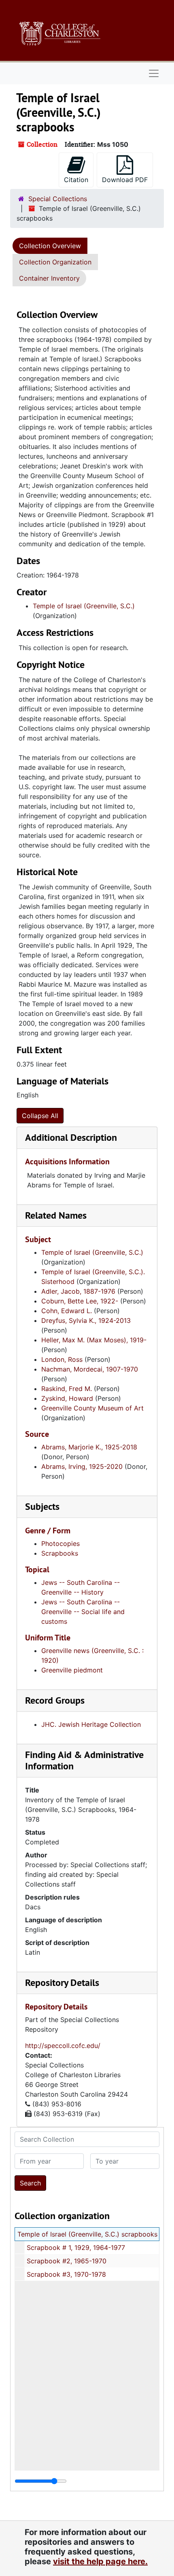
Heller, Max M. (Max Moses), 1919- (94, 1340)
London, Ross (62, 1359)
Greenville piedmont (72, 1670)
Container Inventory (49, 278)
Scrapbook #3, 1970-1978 (66, 2274)
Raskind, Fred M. (67, 1389)
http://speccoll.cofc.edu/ (63, 2046)
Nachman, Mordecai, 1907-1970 (90, 1369)
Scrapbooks (60, 1553)
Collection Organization (55, 262)
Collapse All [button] (40, 1116)
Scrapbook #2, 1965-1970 (67, 2261)
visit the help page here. (100, 2561)
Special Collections (58, 199)
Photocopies (60, 1543)
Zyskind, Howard (67, 1398)
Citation (76, 180)
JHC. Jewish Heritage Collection (91, 1724)
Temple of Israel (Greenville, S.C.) (84, 606)
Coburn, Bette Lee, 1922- (80, 1301)
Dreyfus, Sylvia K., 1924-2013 (86, 1320)
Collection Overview (50, 246)
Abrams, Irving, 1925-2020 (82, 1466)
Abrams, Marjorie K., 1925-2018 (89, 1447)
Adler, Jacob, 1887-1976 (78, 1291)
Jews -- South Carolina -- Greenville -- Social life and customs (83, 1612)
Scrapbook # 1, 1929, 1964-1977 (76, 2248)
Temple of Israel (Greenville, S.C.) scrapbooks (87, 2234)
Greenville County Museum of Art (92, 1408)
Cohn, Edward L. (67, 1311)
